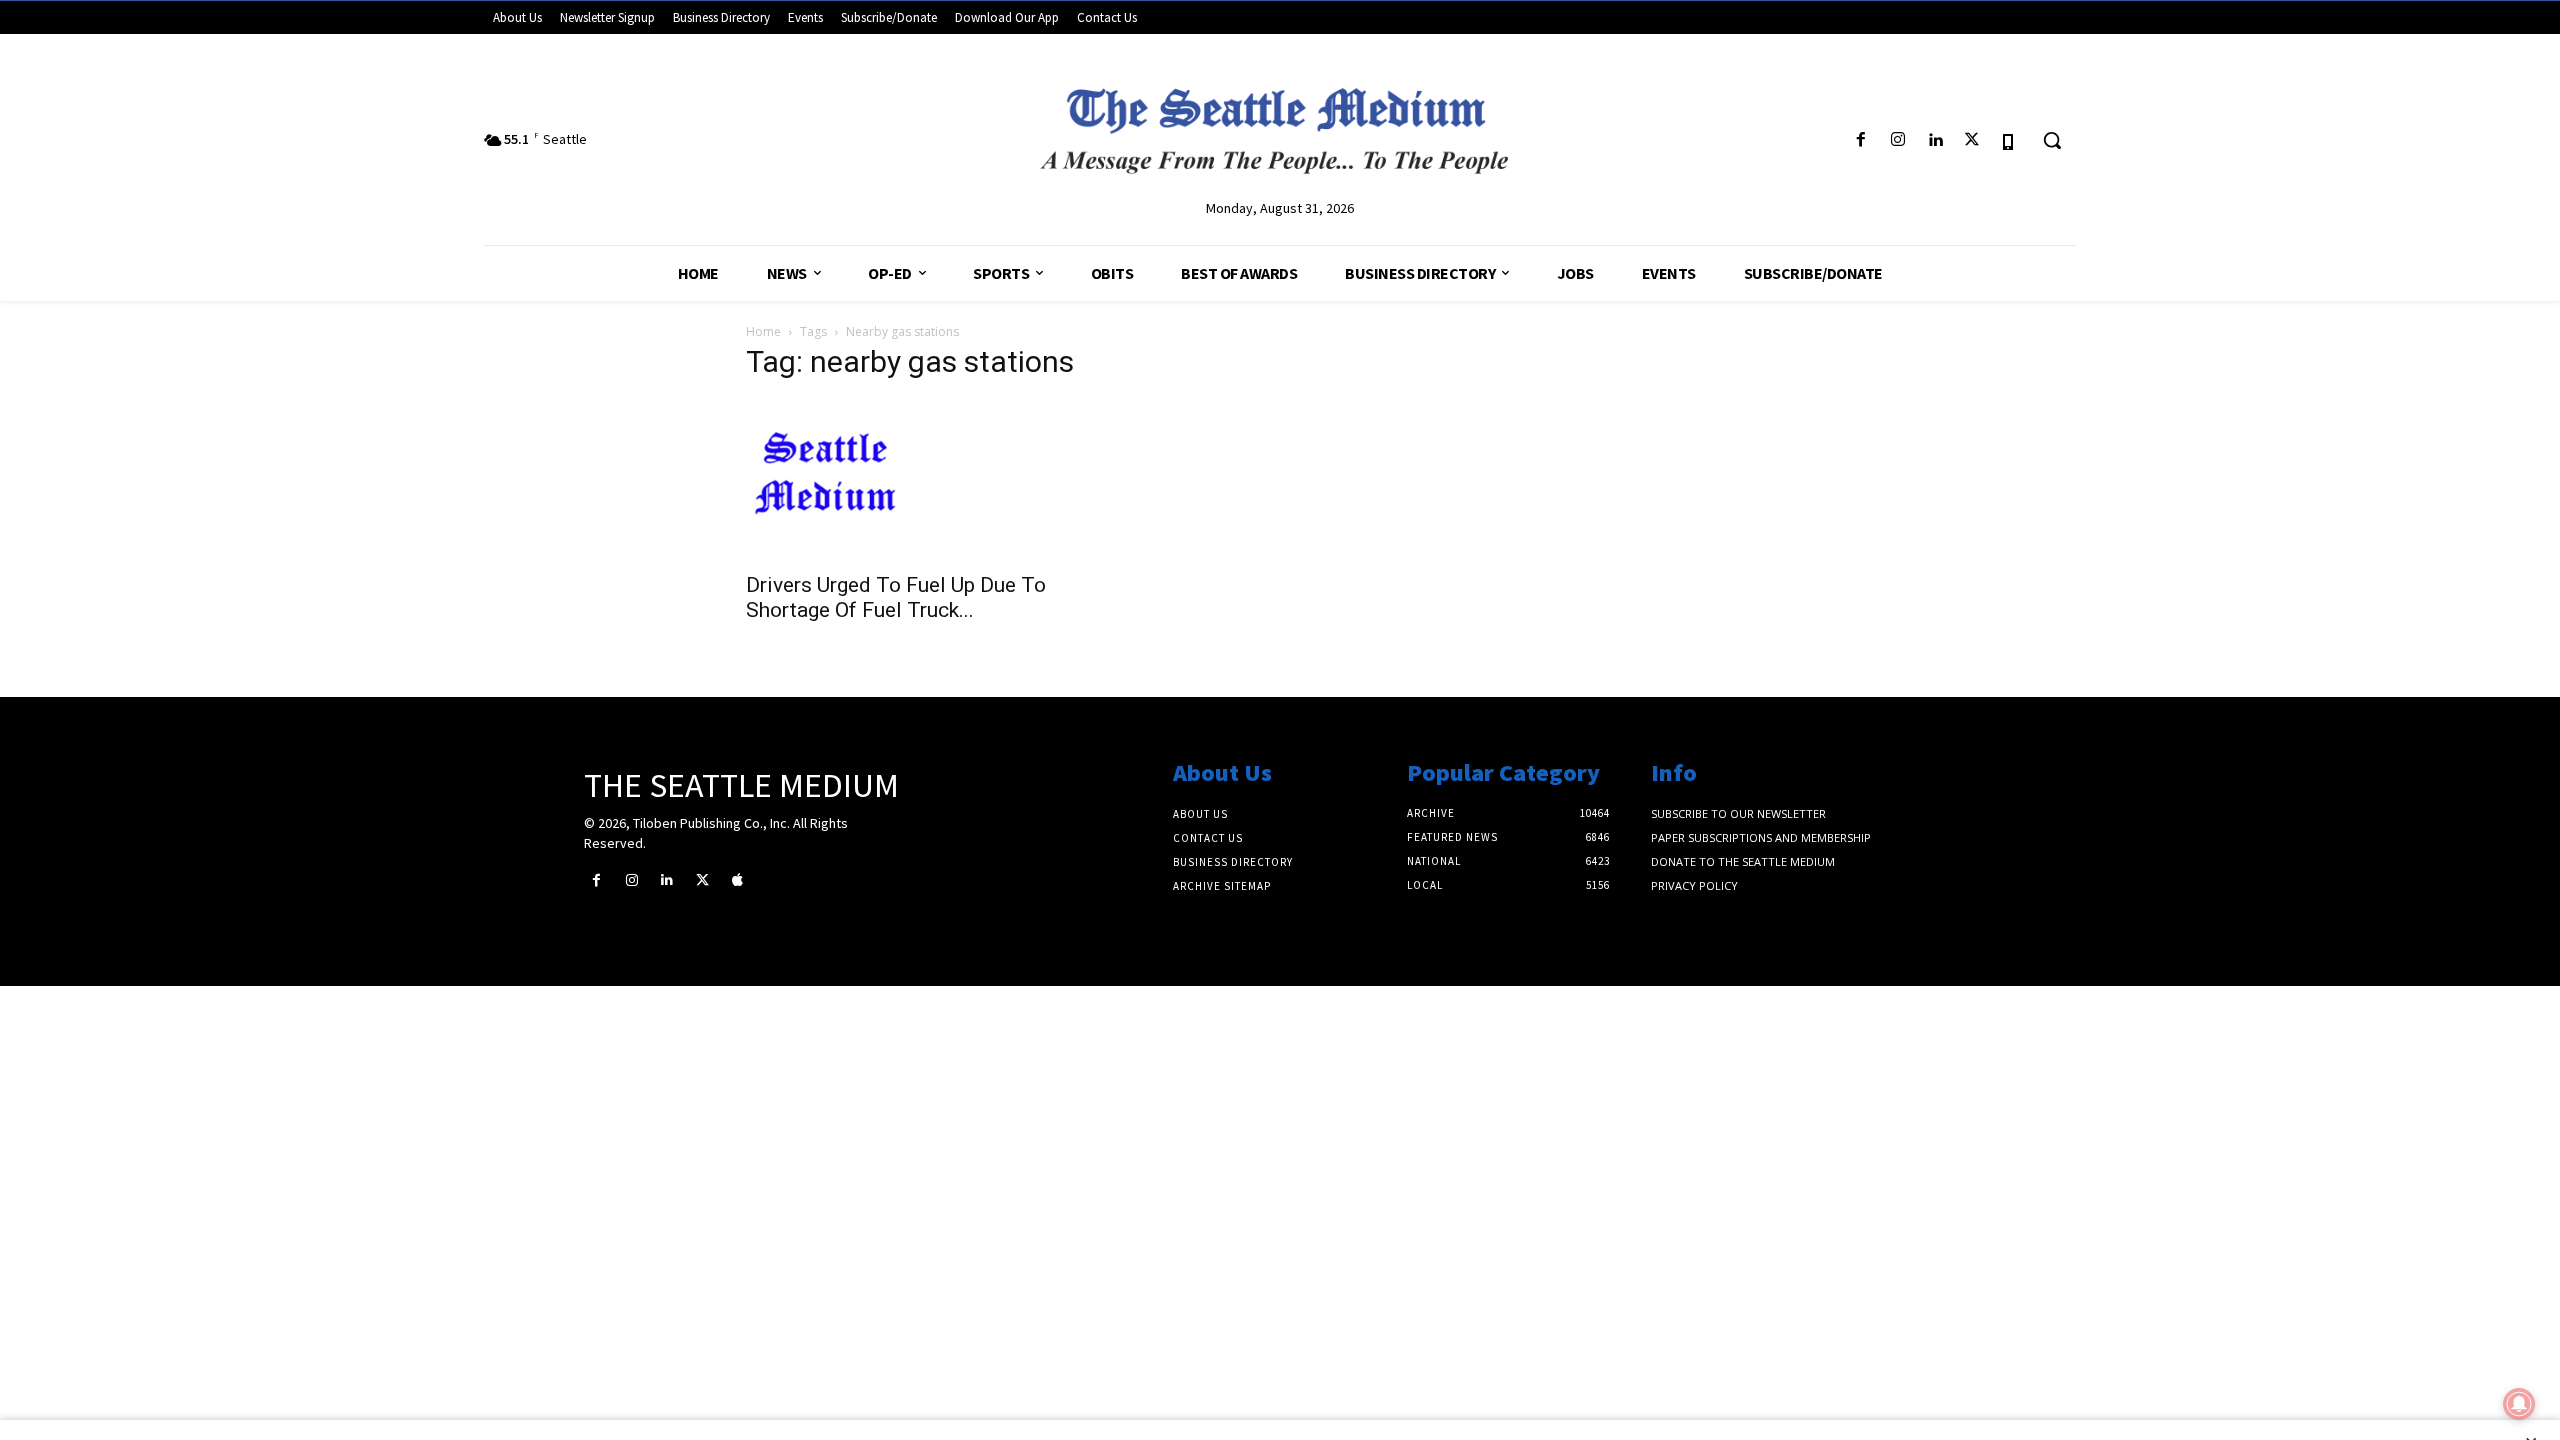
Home (763, 331)
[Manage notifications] (2519, 1404)
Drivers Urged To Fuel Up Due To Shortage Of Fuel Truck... (896, 597)
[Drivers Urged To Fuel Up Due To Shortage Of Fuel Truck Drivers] (908, 480)
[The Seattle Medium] (1279, 122)
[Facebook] (1860, 140)
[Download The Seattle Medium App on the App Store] (2009, 140)
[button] (2052, 140)
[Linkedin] (1934, 140)
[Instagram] (1897, 140)
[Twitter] (1972, 140)
